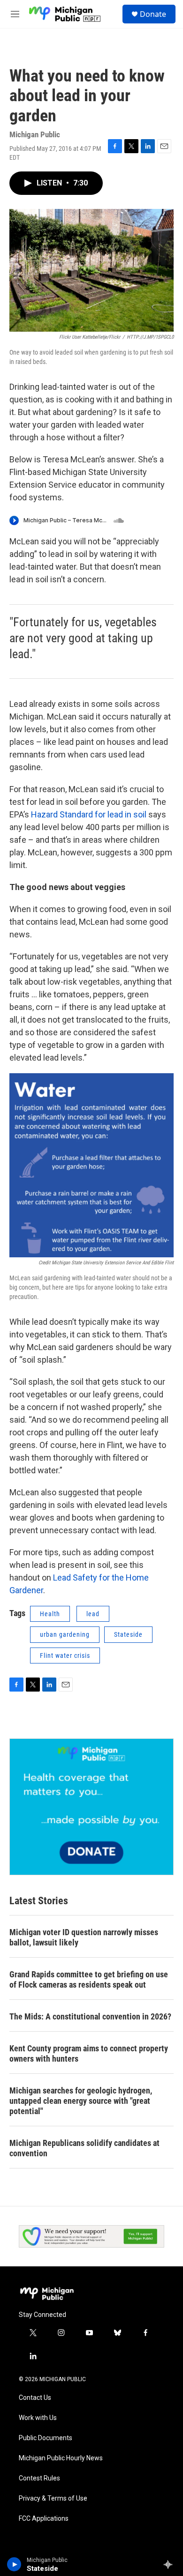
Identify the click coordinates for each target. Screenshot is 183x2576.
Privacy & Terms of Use (53, 2498)
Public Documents (46, 2438)
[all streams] (171, 2564)
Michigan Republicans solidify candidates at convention (84, 2148)
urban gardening (65, 1634)
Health (50, 1614)
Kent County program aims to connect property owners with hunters (89, 2053)
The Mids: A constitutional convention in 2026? (90, 2016)
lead (93, 1614)
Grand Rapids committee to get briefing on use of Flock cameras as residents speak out (89, 1979)
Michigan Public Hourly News (61, 2458)
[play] (14, 2564)
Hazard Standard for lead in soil (90, 814)
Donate (153, 14)
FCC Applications (44, 2519)
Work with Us (38, 2418)
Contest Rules (39, 2478)
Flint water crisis (65, 1655)
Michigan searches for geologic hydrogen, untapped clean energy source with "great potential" (81, 2101)
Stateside (128, 1634)
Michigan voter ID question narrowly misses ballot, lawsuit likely (84, 1937)
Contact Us (35, 2398)
